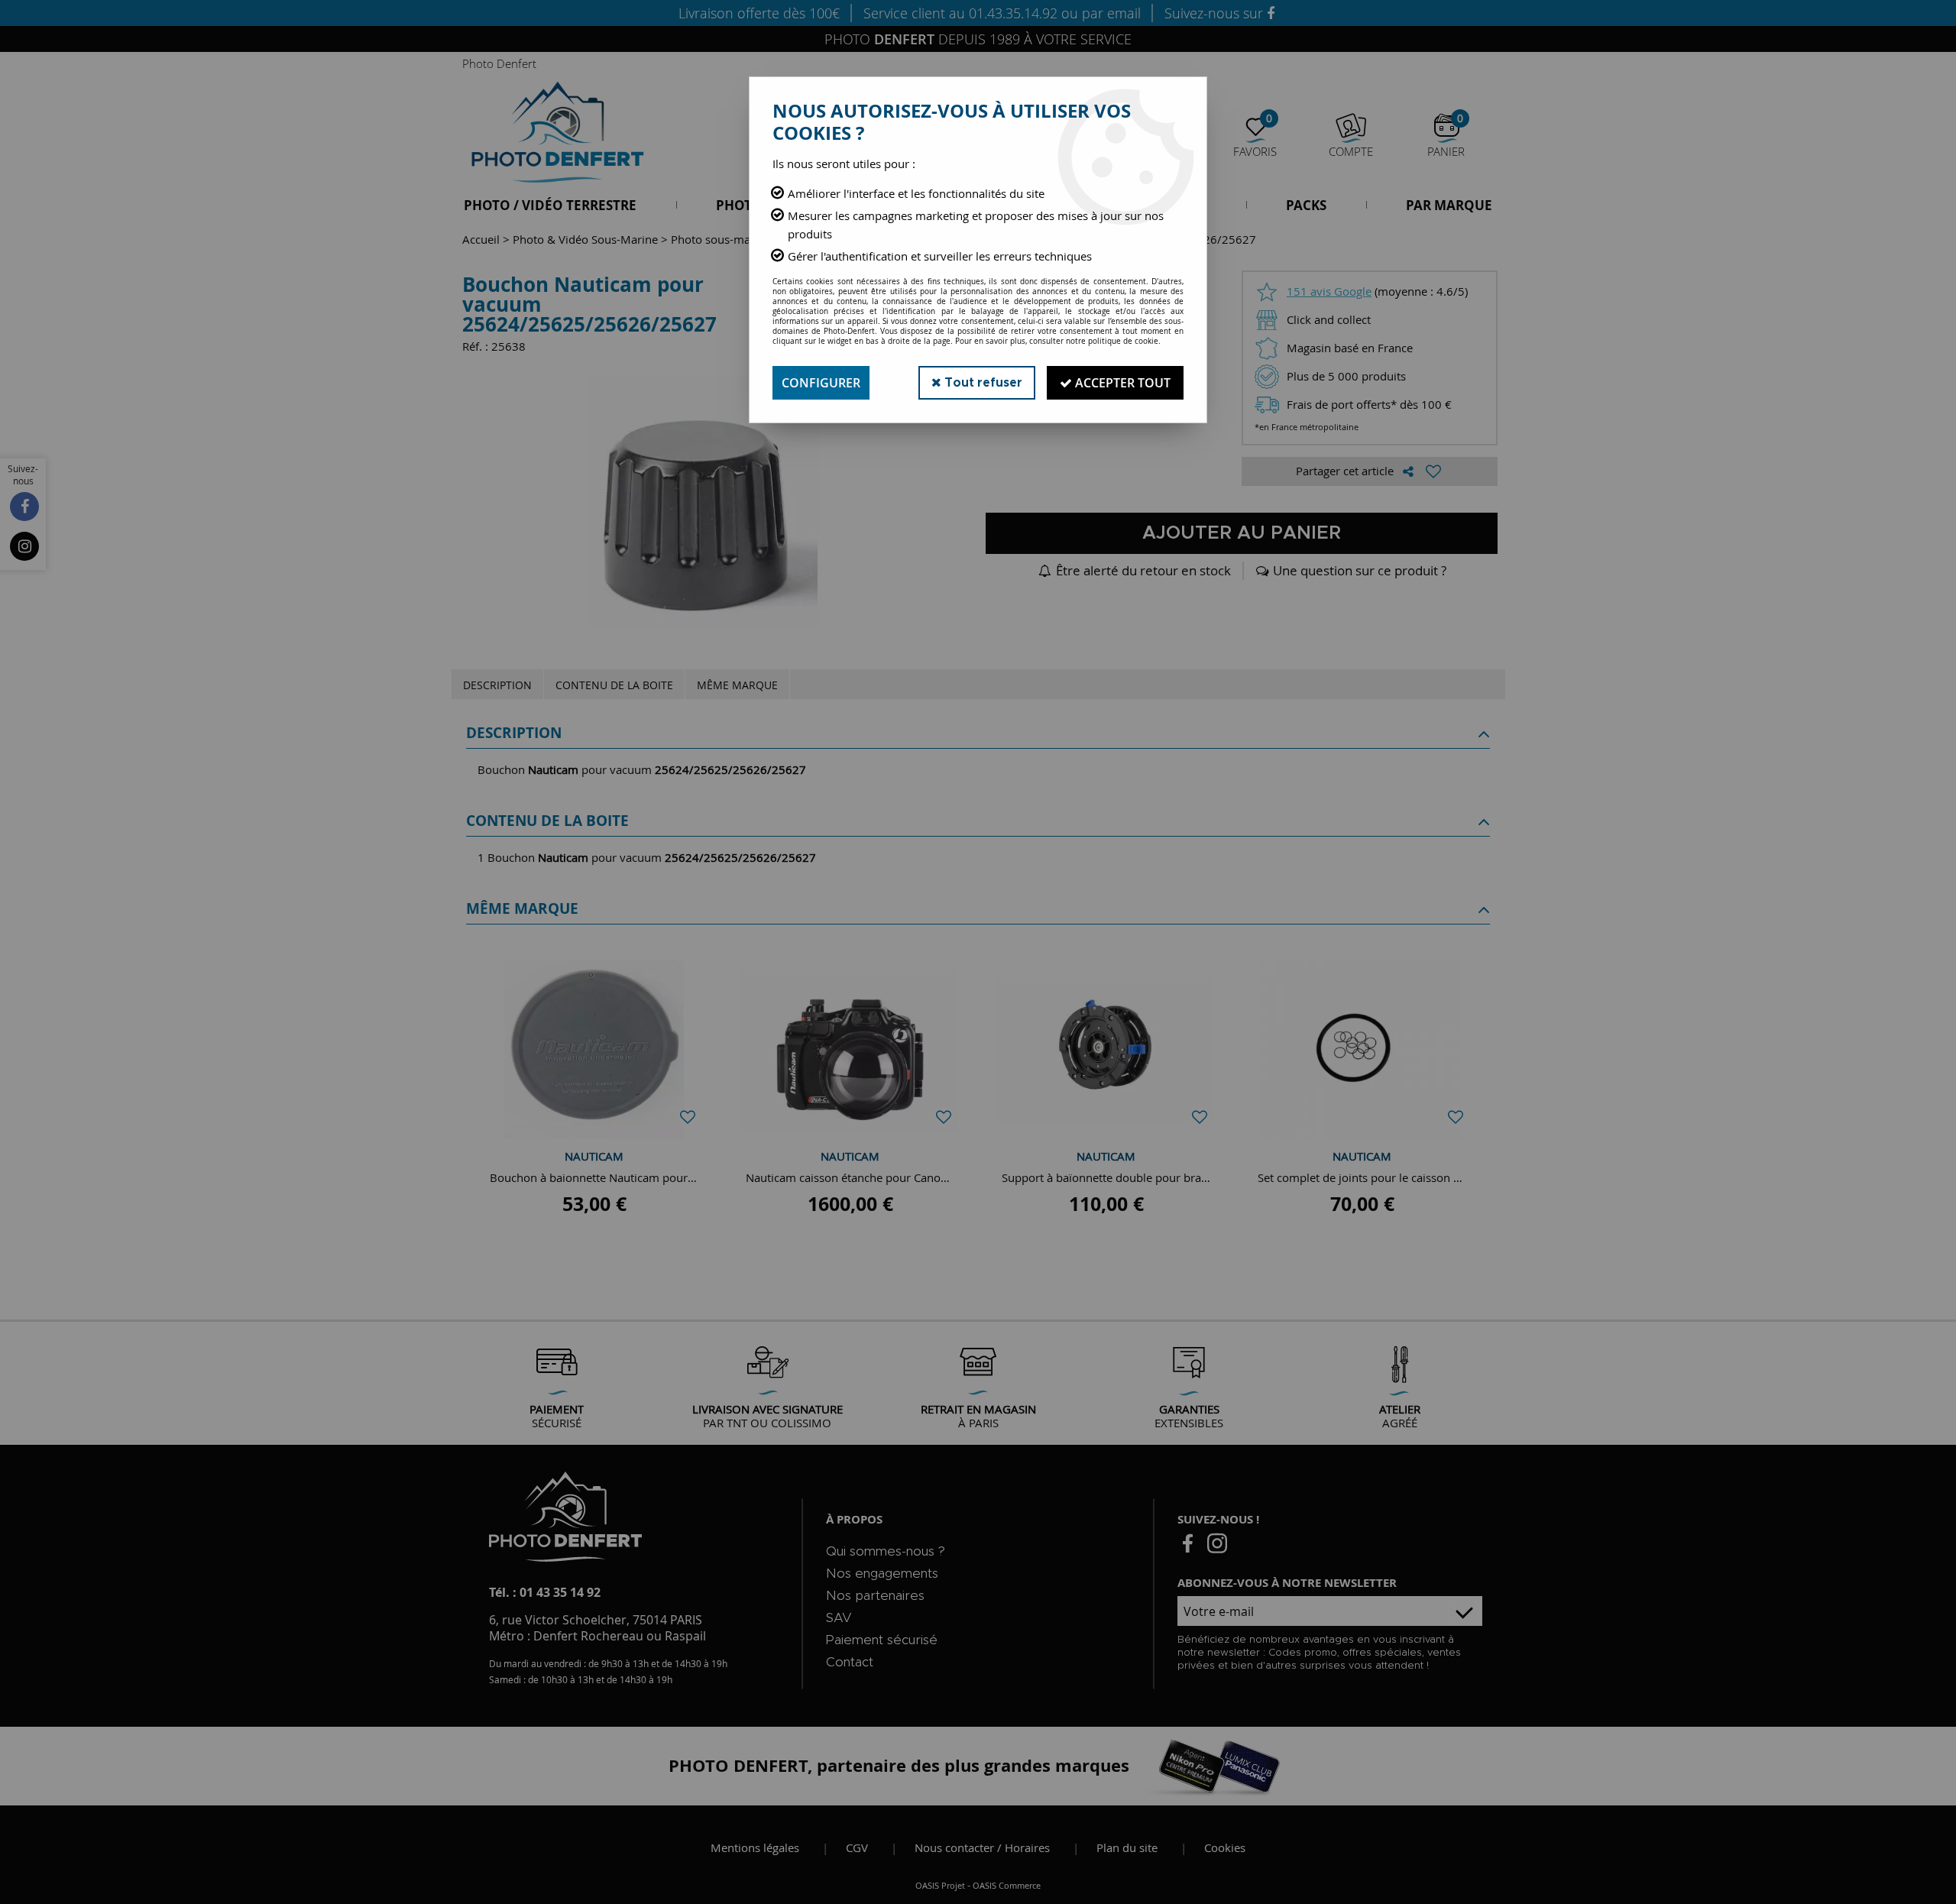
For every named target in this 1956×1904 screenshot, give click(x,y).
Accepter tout (1121, 383)
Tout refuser (982, 383)
